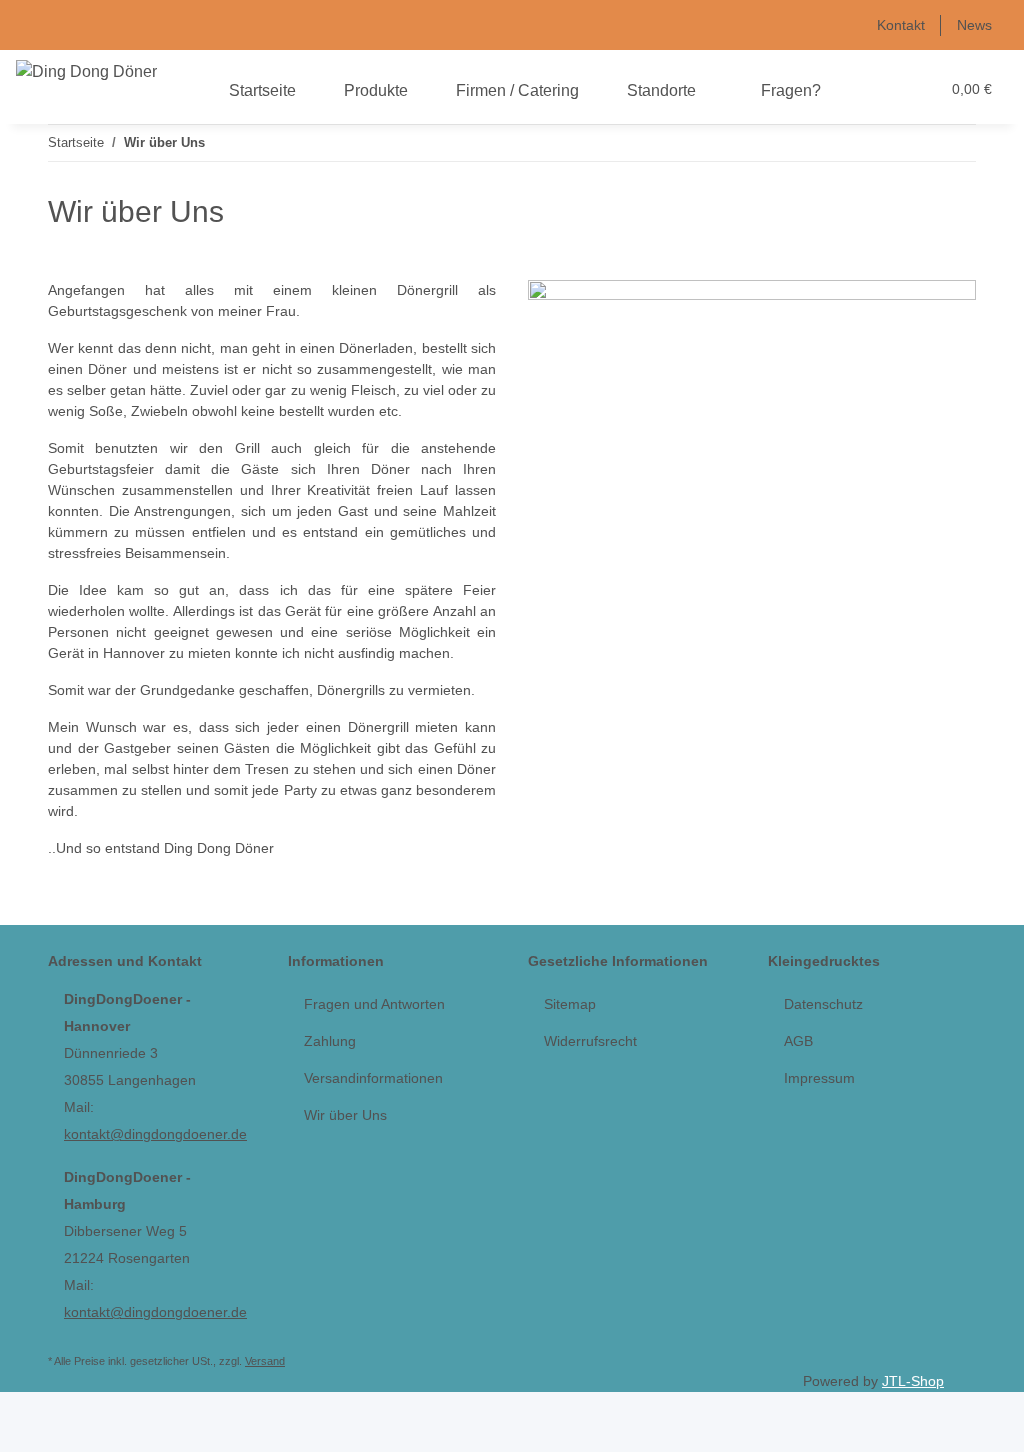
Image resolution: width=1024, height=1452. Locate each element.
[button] (883, 89)
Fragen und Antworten (374, 1004)
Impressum (819, 1078)
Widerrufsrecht (590, 1041)
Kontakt (901, 25)
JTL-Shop (913, 1381)
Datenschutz (823, 1004)
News (974, 25)
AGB (798, 1041)
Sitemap (570, 1004)
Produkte (376, 90)
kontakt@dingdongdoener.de (155, 1134)
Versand (265, 1361)
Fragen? (791, 90)
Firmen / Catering (517, 90)
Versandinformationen (373, 1078)
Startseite (262, 90)
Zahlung (330, 1041)
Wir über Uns (345, 1115)
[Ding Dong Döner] (86, 72)
